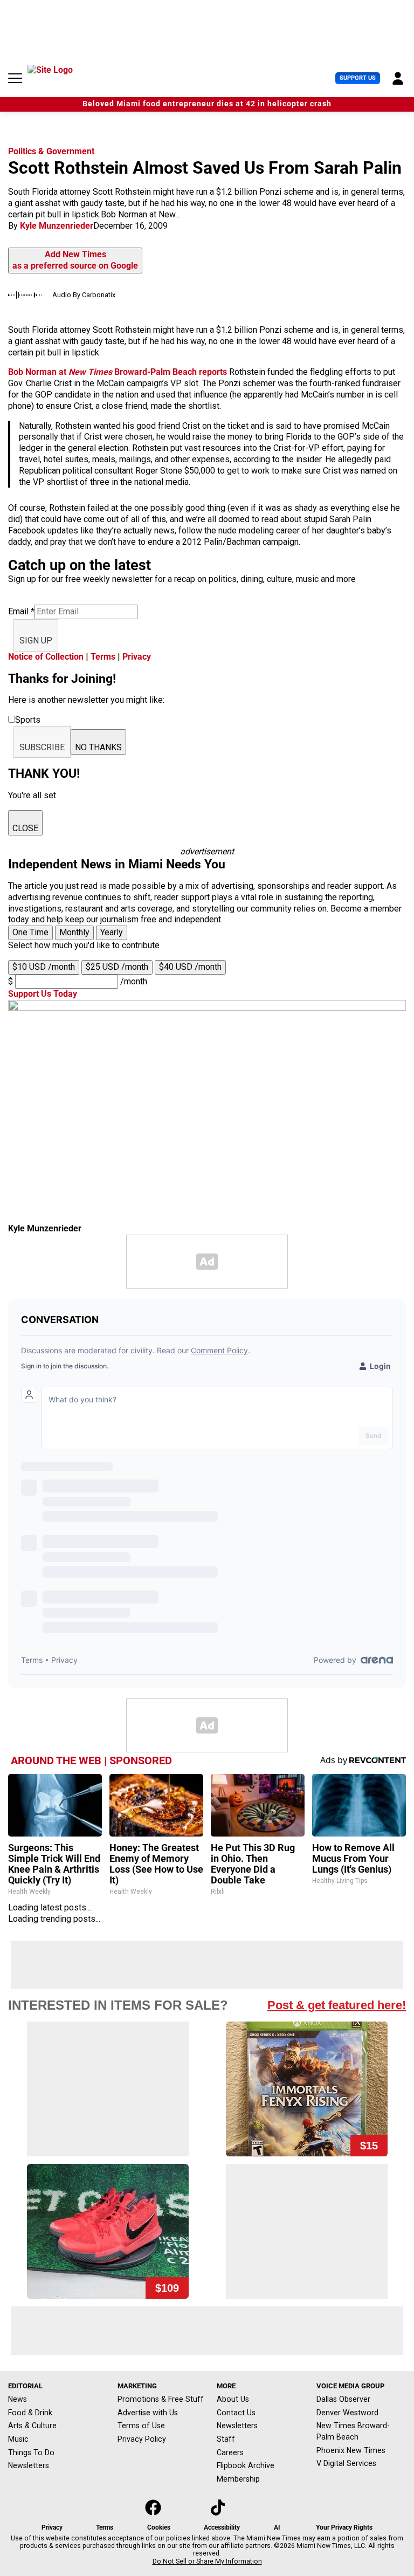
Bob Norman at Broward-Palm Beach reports (118, 372)
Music (18, 2439)
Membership (238, 2479)
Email (21, 611)
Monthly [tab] (74, 932)
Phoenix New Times (351, 2450)
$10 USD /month (44, 967)
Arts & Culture (32, 2426)
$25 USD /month (117, 967)
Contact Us (236, 2413)
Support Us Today (43, 994)
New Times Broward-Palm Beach (353, 2431)
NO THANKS (98, 747)
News (18, 2399)
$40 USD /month (190, 967)
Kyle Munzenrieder (57, 226)
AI (277, 2527)
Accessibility (222, 2527)
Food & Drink (30, 2413)
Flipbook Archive (246, 2465)
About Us (233, 2399)
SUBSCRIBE (42, 747)
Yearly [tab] (112, 932)
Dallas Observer (343, 2399)
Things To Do (31, 2452)
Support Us (358, 78)
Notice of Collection (46, 657)
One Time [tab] (30, 932)
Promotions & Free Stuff (161, 2399)
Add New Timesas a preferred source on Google (75, 260)
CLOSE (25, 828)
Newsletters (29, 2465)
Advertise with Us (148, 2413)
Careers (230, 2452)
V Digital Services (346, 2463)
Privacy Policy (142, 2439)
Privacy (137, 657)
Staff (226, 2439)
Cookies (159, 2527)
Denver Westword (347, 2413)
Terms (103, 657)
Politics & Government (51, 151)
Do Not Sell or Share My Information (207, 2561)
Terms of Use (141, 2426)
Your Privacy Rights (344, 2527)
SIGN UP (36, 640)
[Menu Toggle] (15, 78)
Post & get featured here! (337, 2005)
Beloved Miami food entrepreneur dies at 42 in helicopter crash (207, 104)
